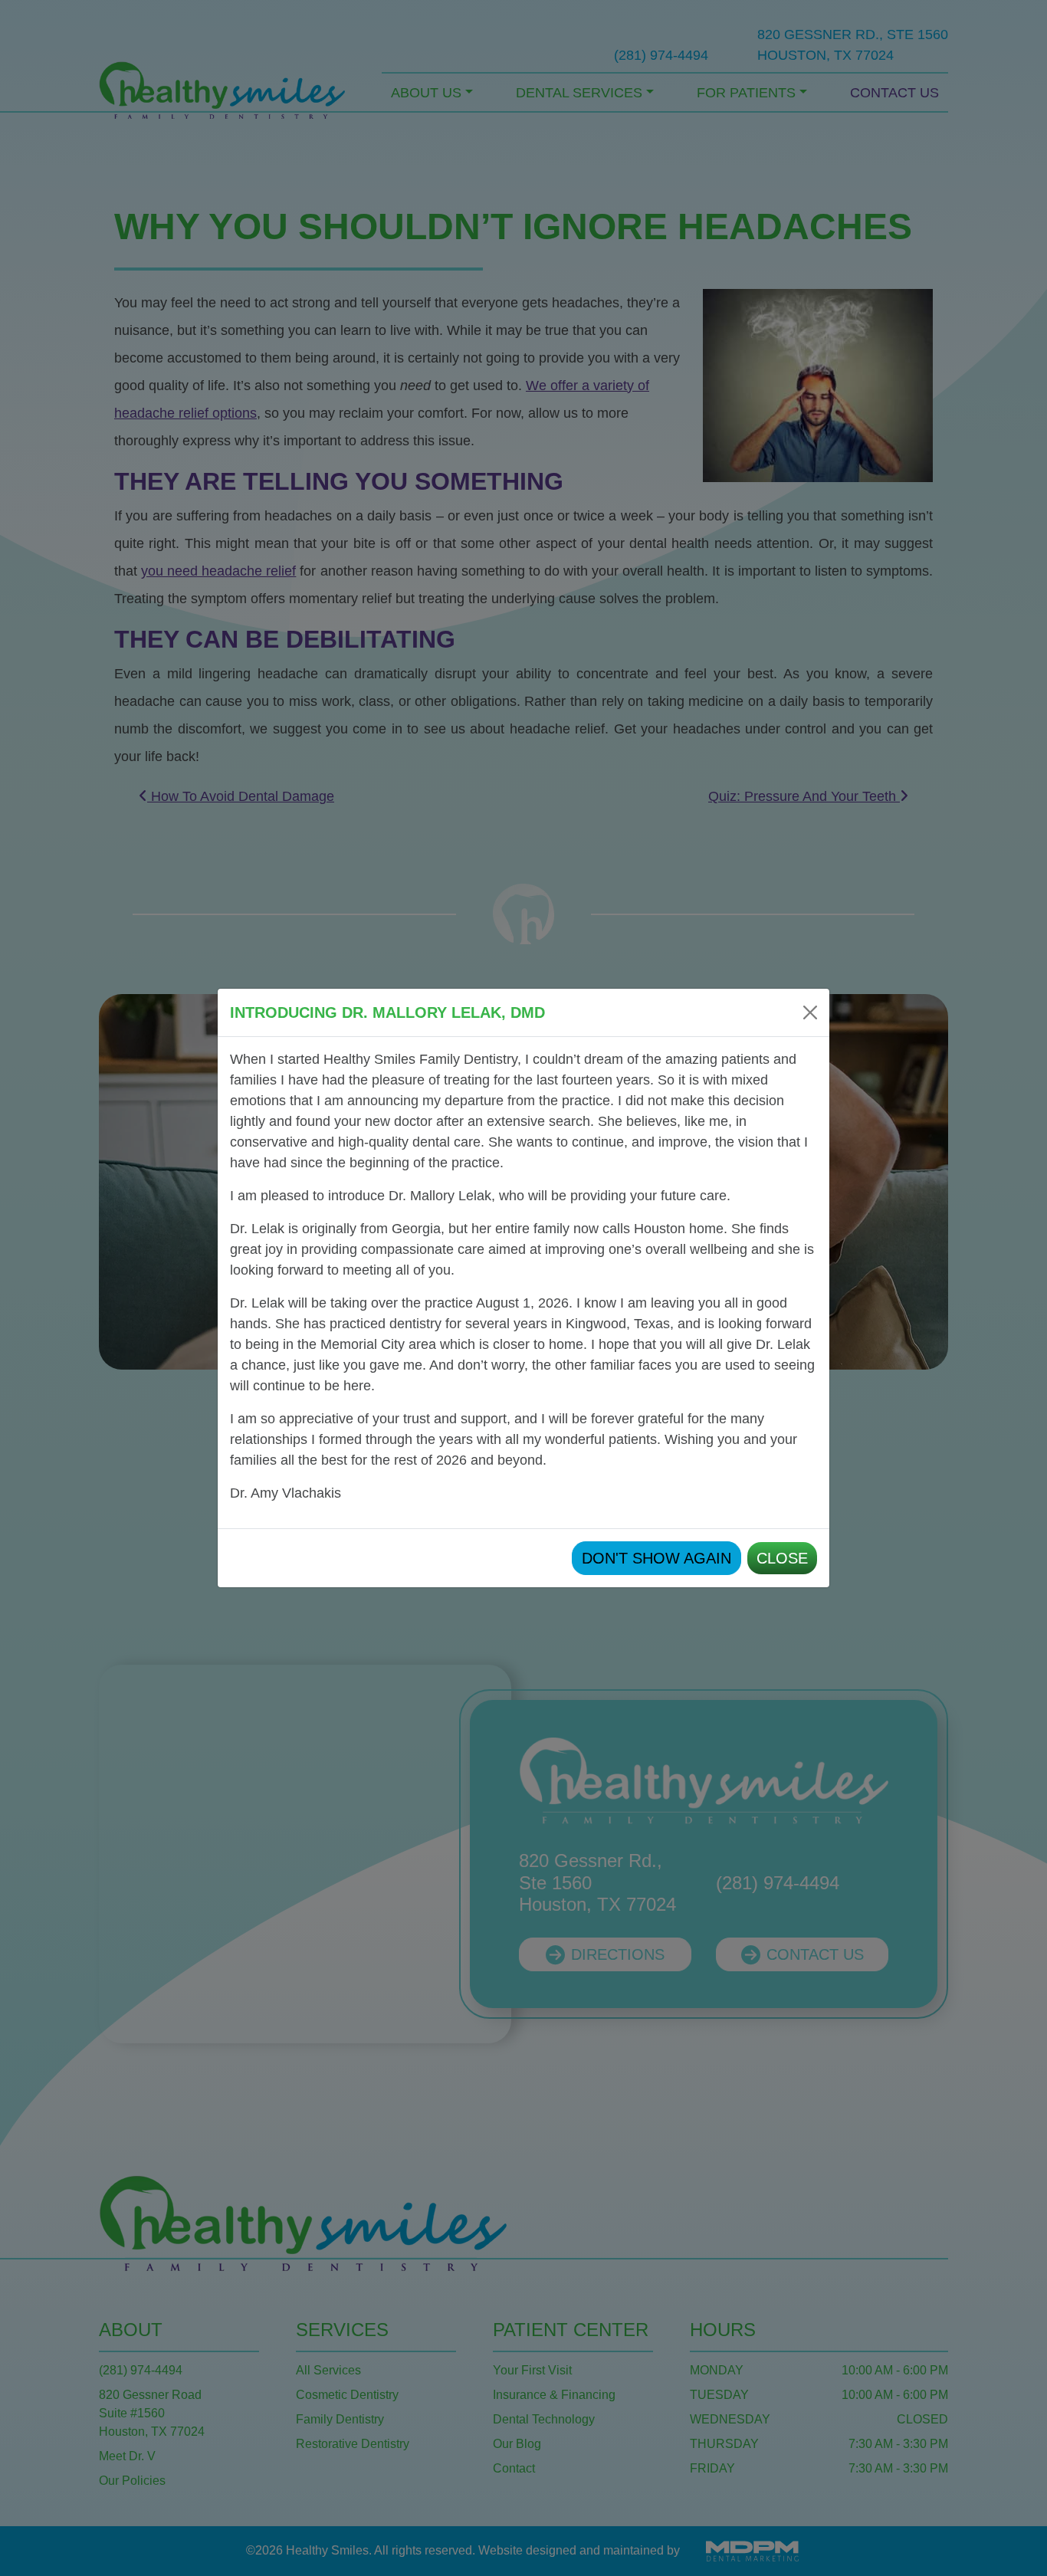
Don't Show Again (656, 1558)
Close (782, 1558)
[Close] (810, 1012)
